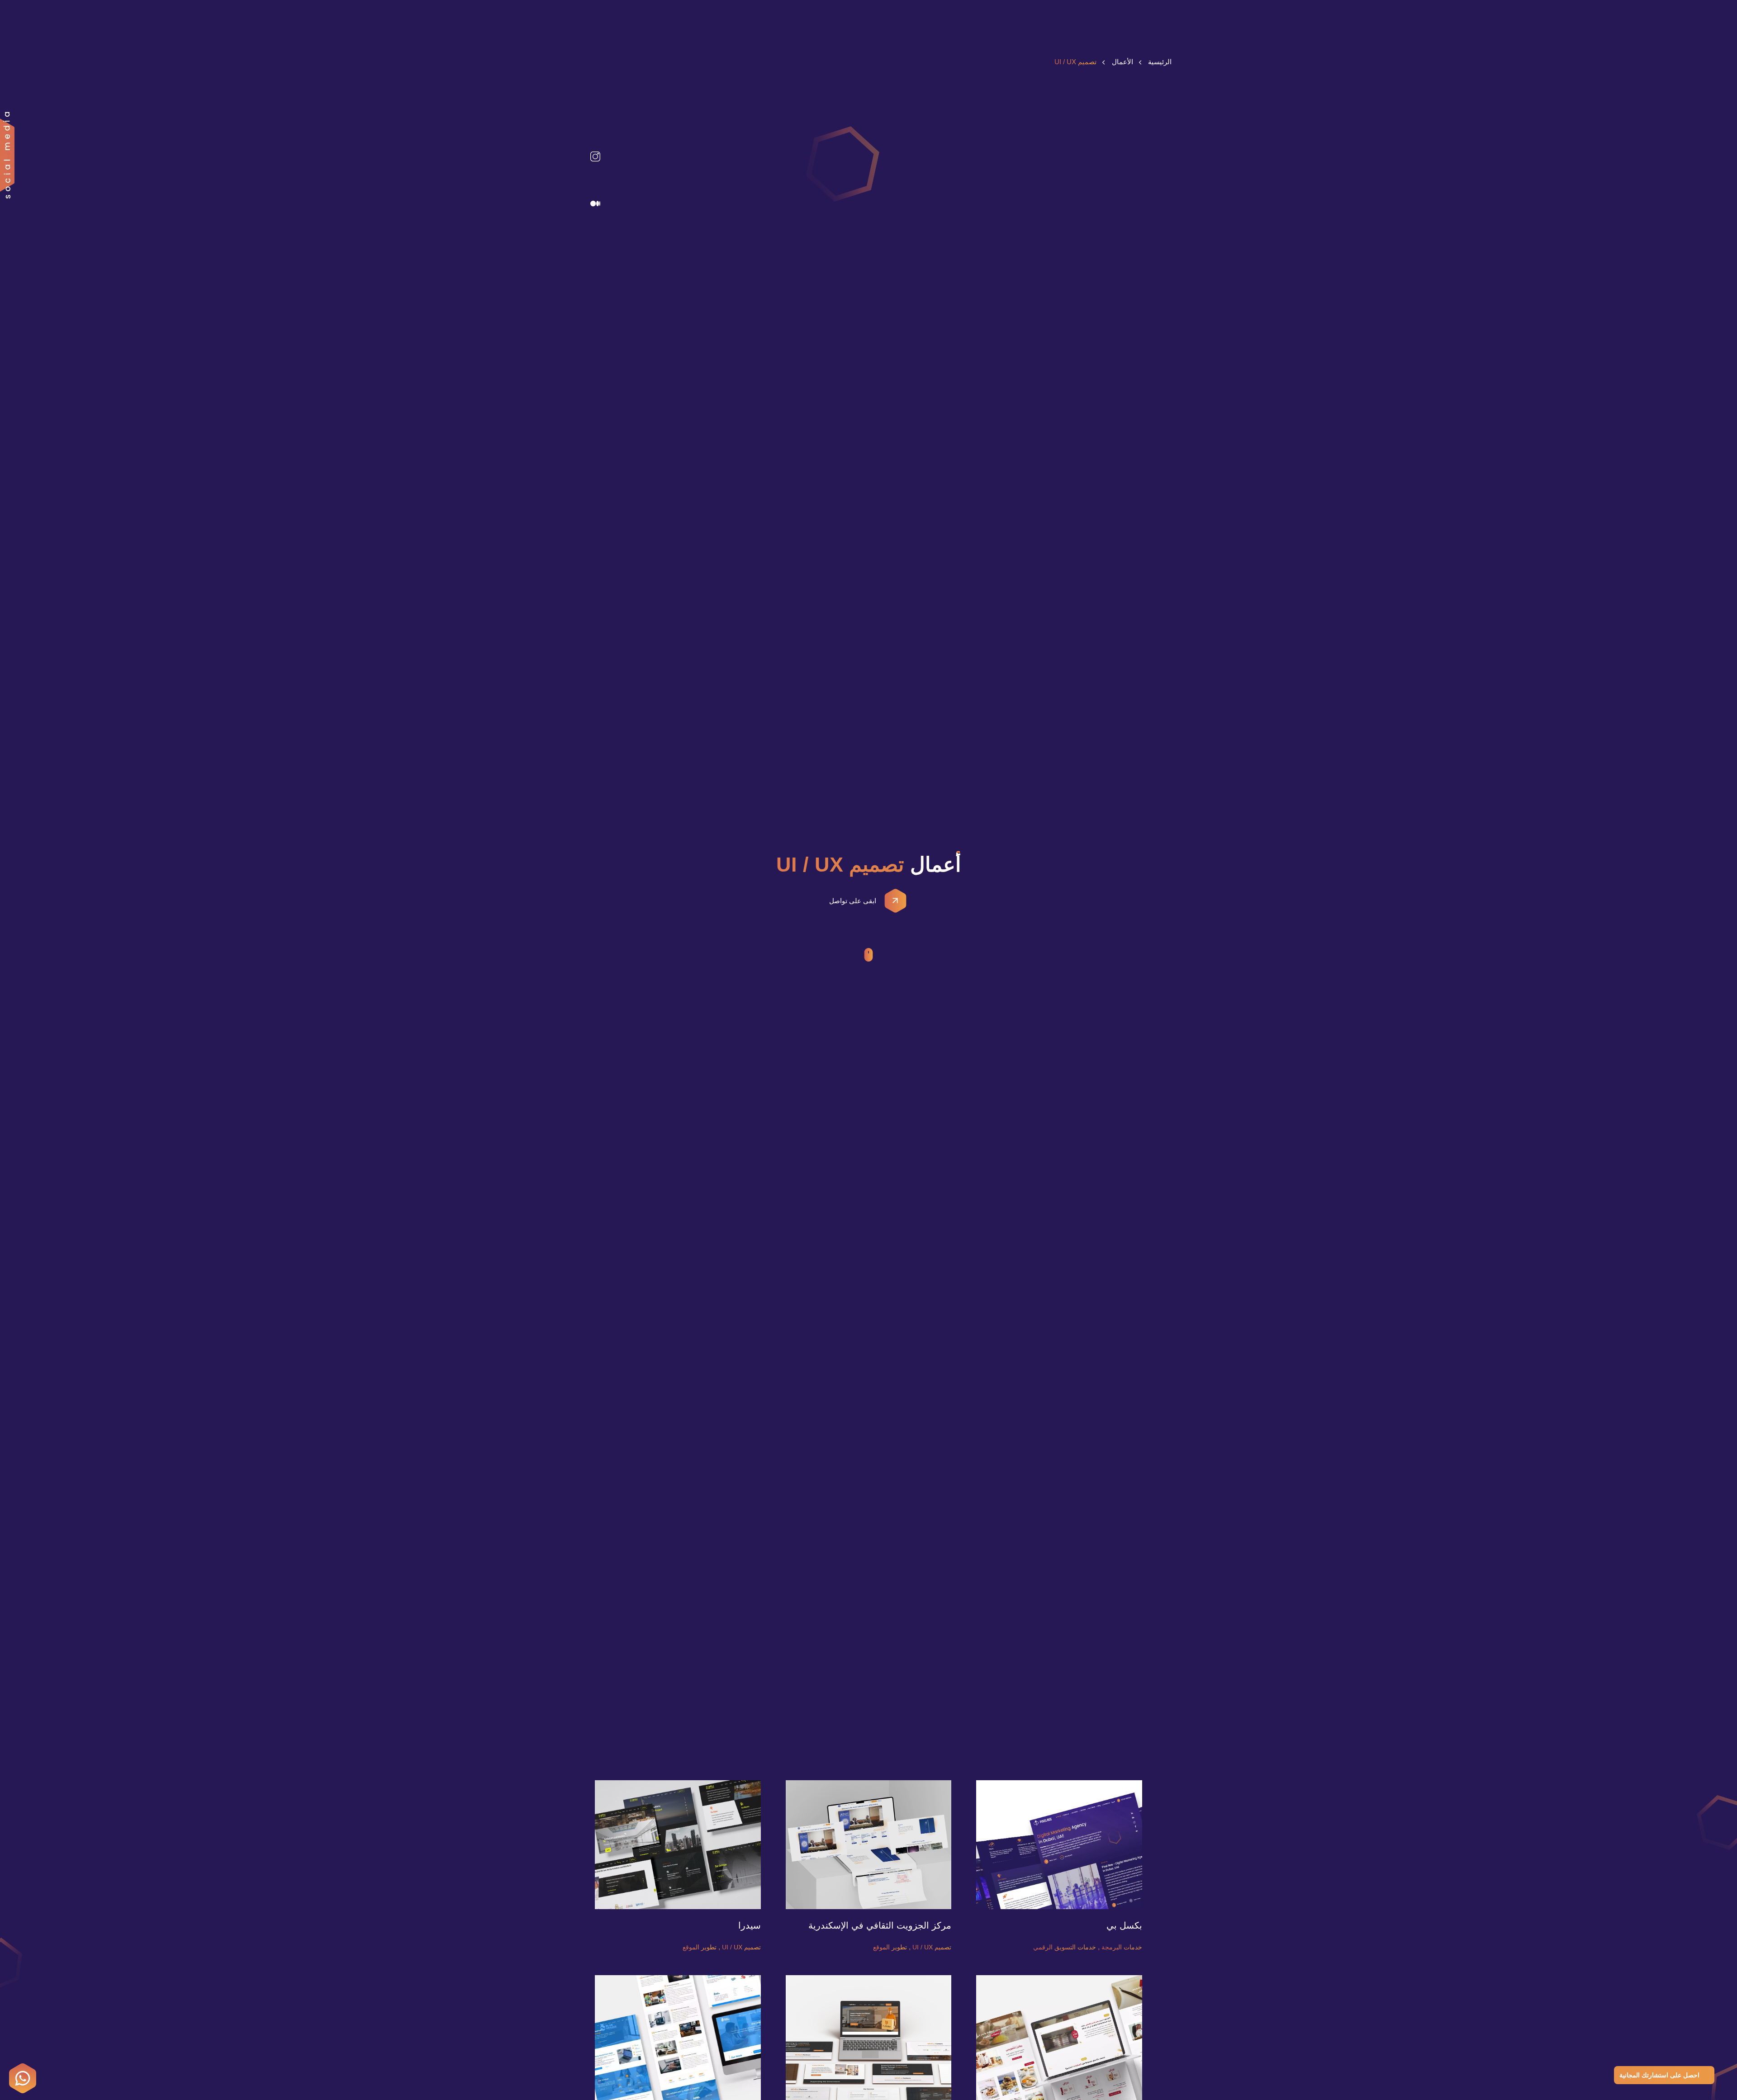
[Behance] (595, 133)
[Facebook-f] (595, 180)
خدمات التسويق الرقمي (1065, 1947)
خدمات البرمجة (1122, 1947)
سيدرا (750, 1925)
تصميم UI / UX (932, 1947)
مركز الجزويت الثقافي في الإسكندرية (880, 1925)
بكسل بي (1124, 1925)
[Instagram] (595, 156)
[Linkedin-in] (595, 109)
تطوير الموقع (890, 1947)
